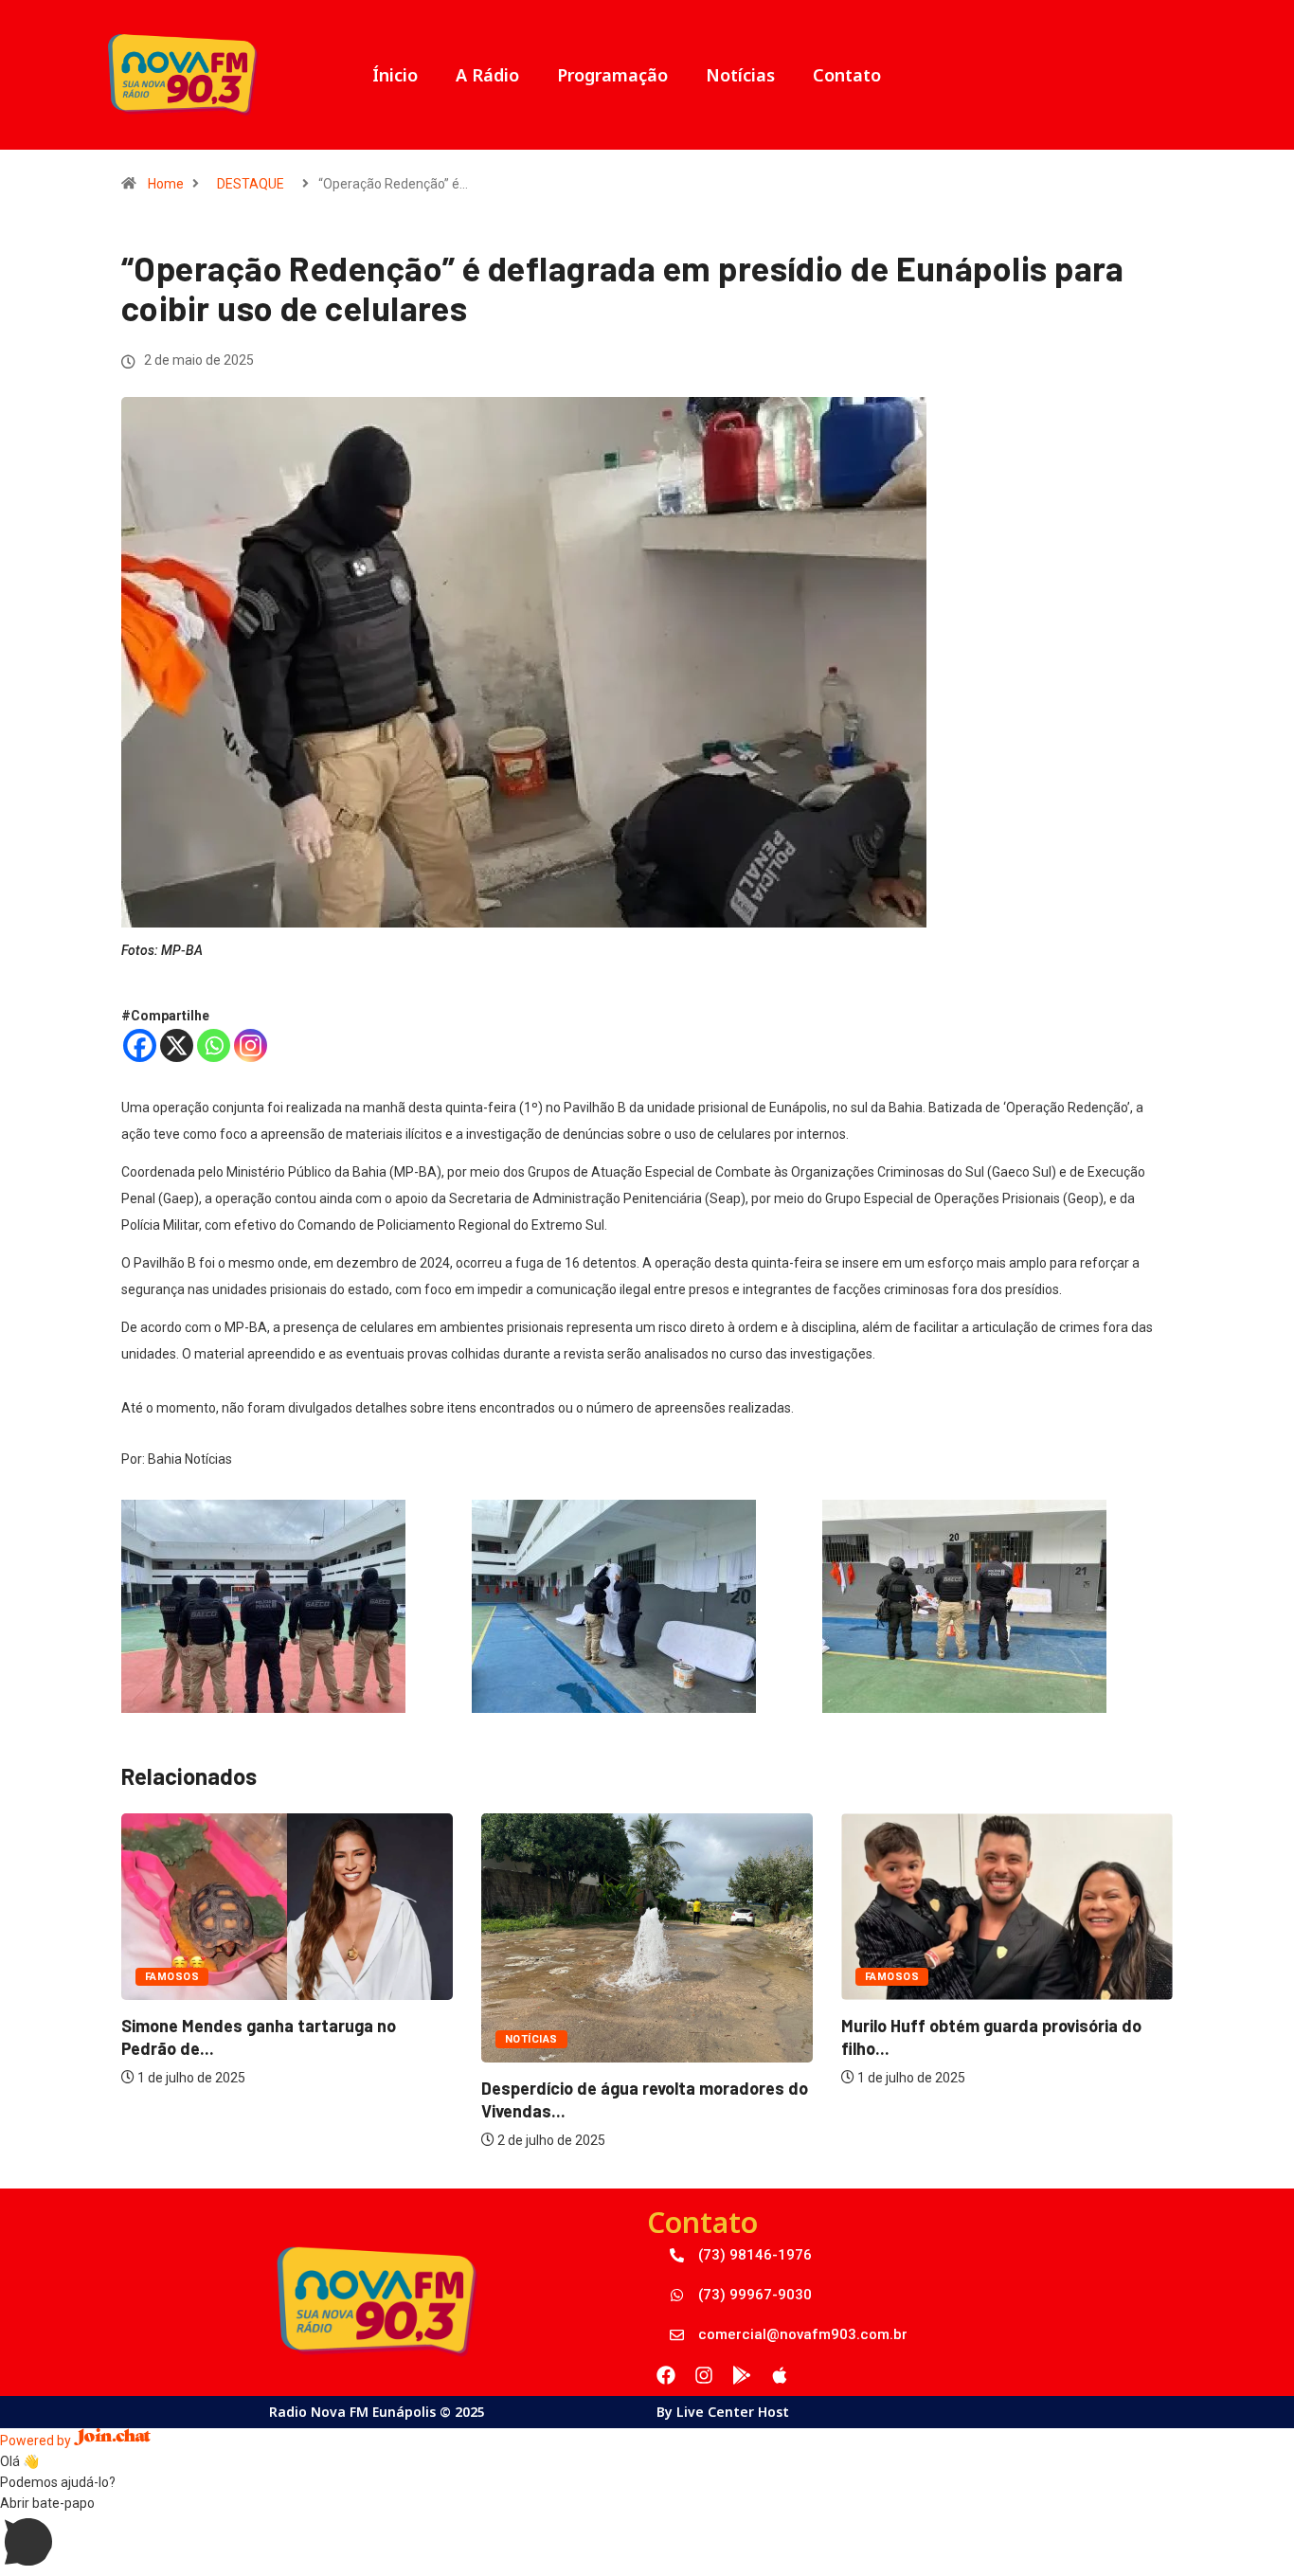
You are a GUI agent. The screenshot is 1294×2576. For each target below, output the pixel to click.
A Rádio (487, 75)
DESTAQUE (251, 184)
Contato (847, 75)
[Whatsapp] (214, 1045)
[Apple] (780, 2375)
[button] (647, 2534)
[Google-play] (742, 2375)
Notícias (740, 75)
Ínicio (395, 75)
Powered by (37, 2441)
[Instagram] (251, 1045)
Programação (612, 75)
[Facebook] (140, 1045)
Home (166, 184)
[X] (177, 1045)
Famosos (172, 1977)
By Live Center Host (723, 2412)
